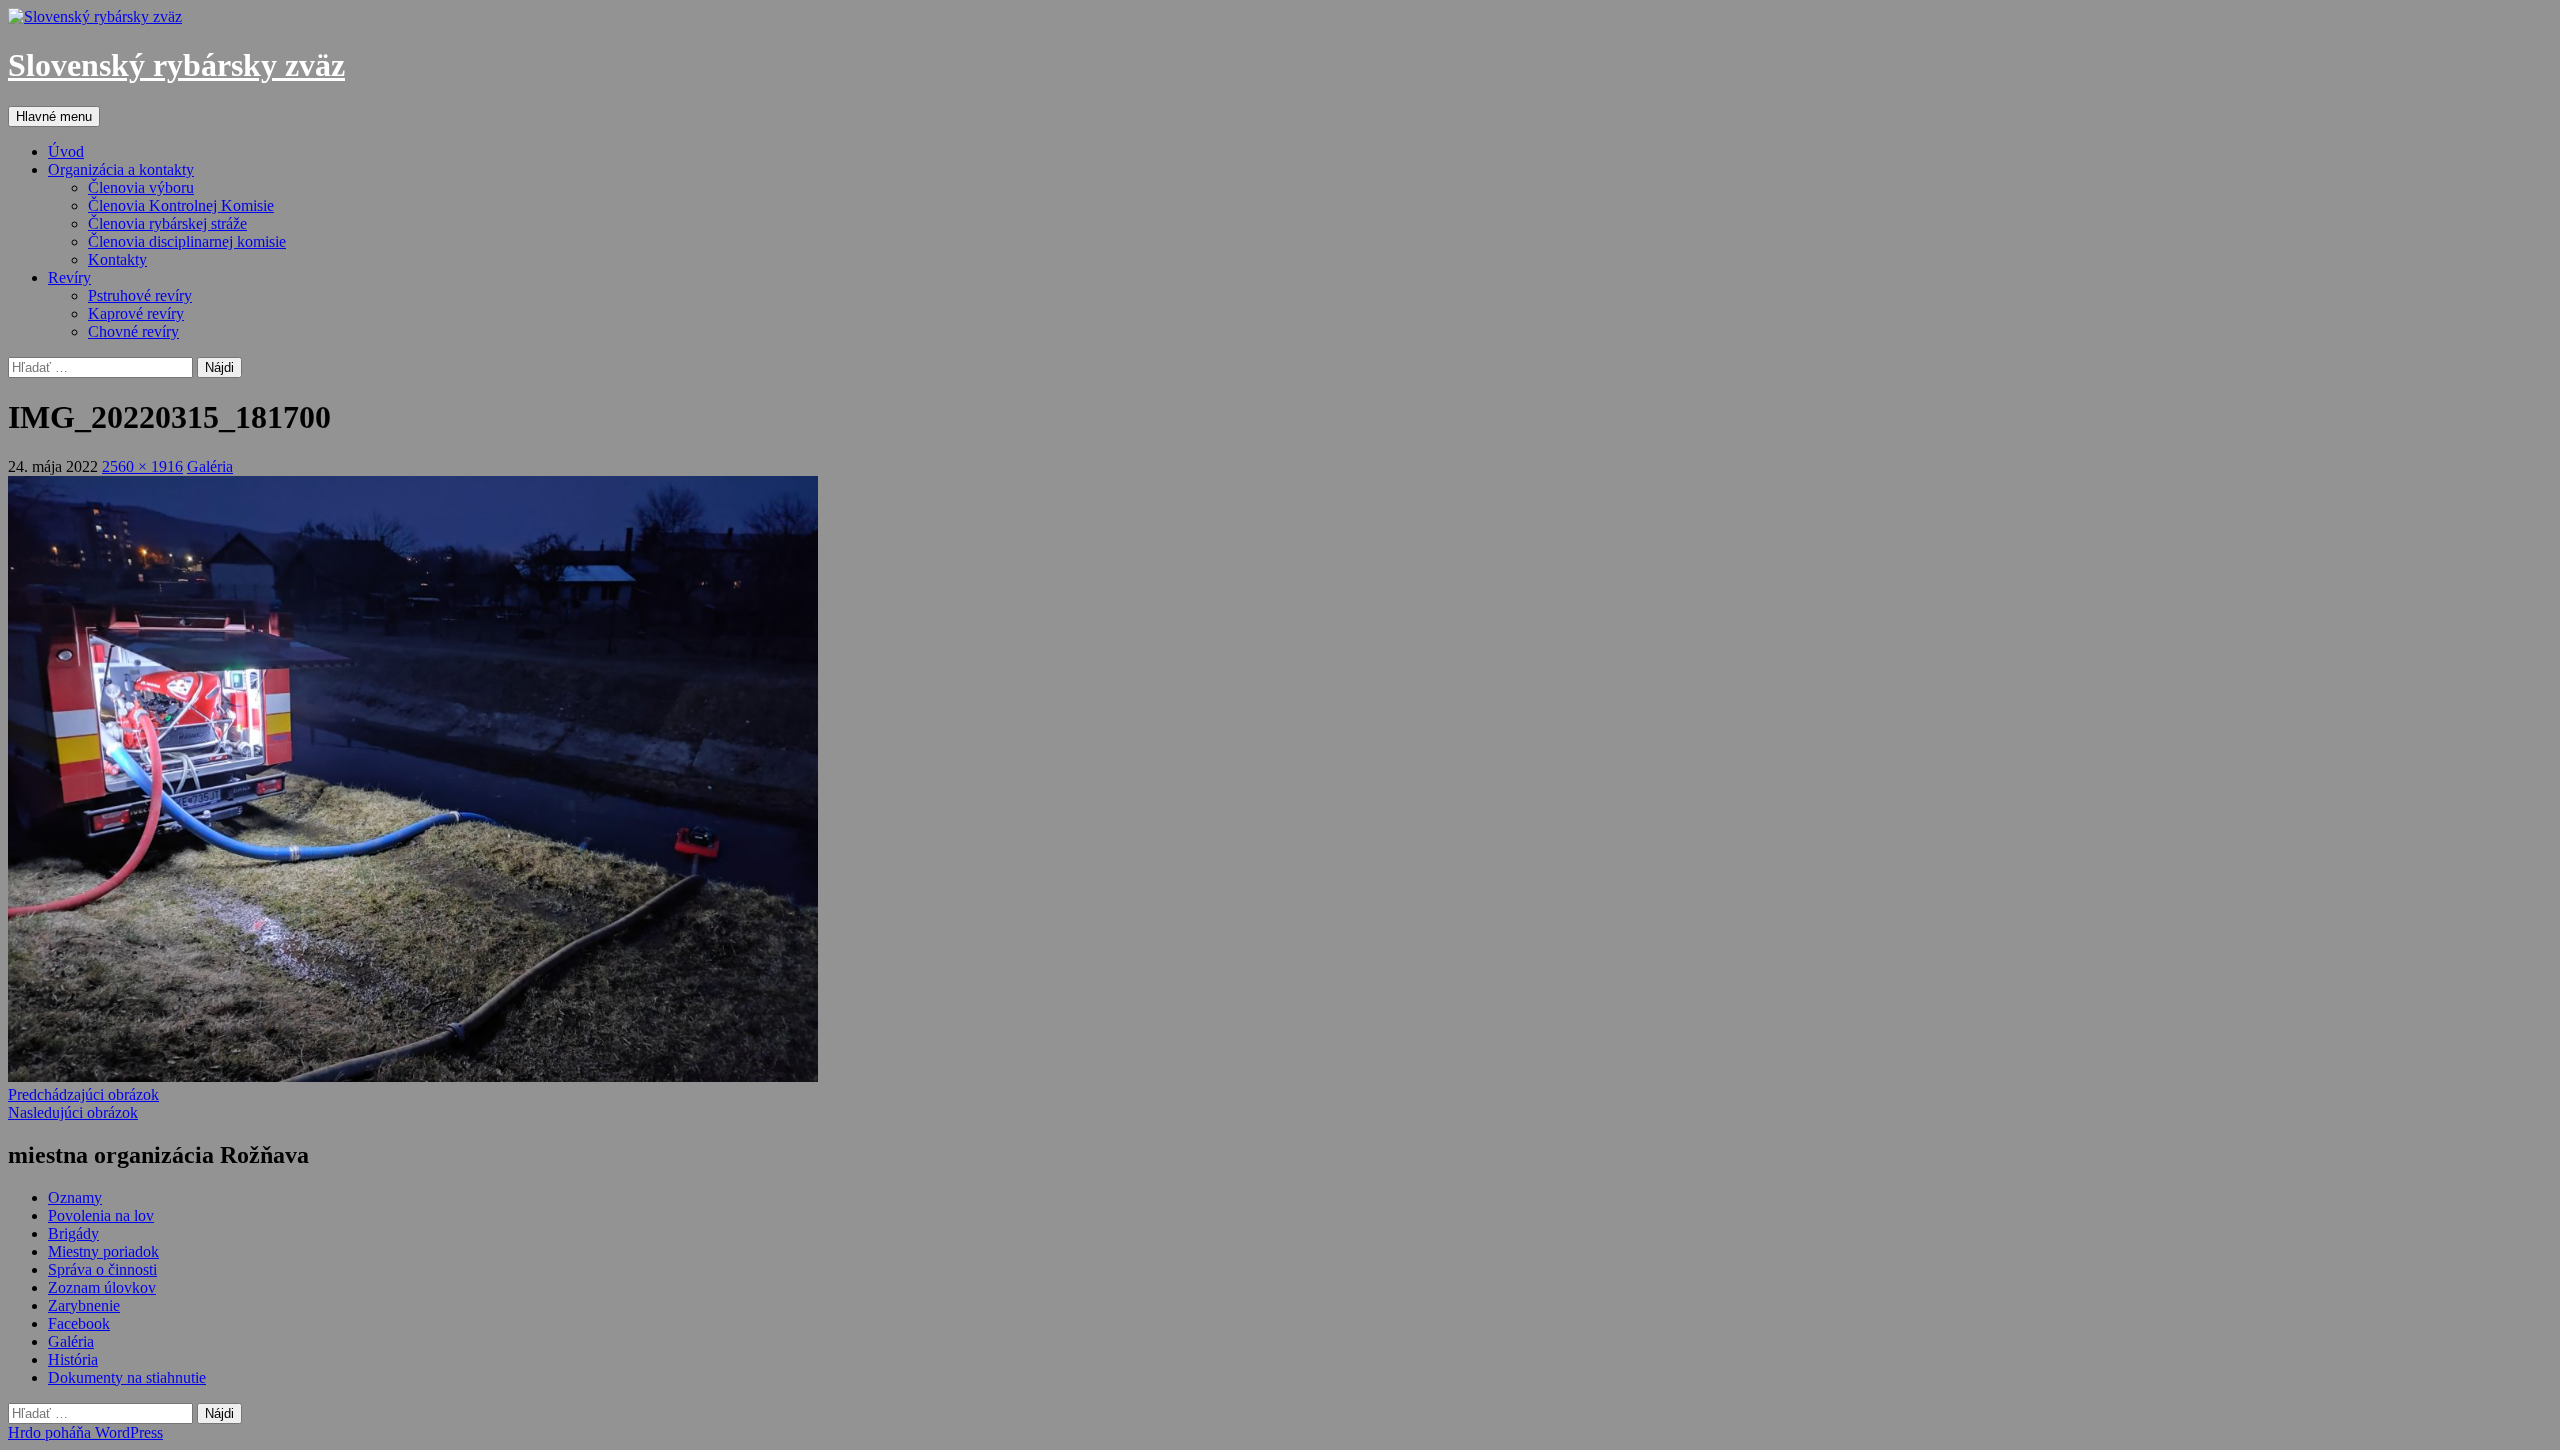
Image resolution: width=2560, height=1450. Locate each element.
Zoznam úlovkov (102, 1287)
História (73, 1359)
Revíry (69, 277)
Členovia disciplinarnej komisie (187, 241)
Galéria (210, 466)
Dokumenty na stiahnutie (127, 1377)
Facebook (79, 1323)
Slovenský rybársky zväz (176, 65)
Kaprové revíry (136, 313)
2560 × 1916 (142, 466)
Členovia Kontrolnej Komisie (181, 205)
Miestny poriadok (103, 1251)
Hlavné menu (54, 116)
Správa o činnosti (102, 1269)
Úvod (66, 151)
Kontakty (117, 259)
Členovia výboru (141, 187)
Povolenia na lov (101, 1215)
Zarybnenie (84, 1305)
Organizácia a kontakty (121, 169)
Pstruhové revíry (140, 295)
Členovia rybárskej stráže (167, 223)
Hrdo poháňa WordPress (85, 1432)
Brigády (73, 1233)
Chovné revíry (133, 331)
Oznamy (75, 1197)
